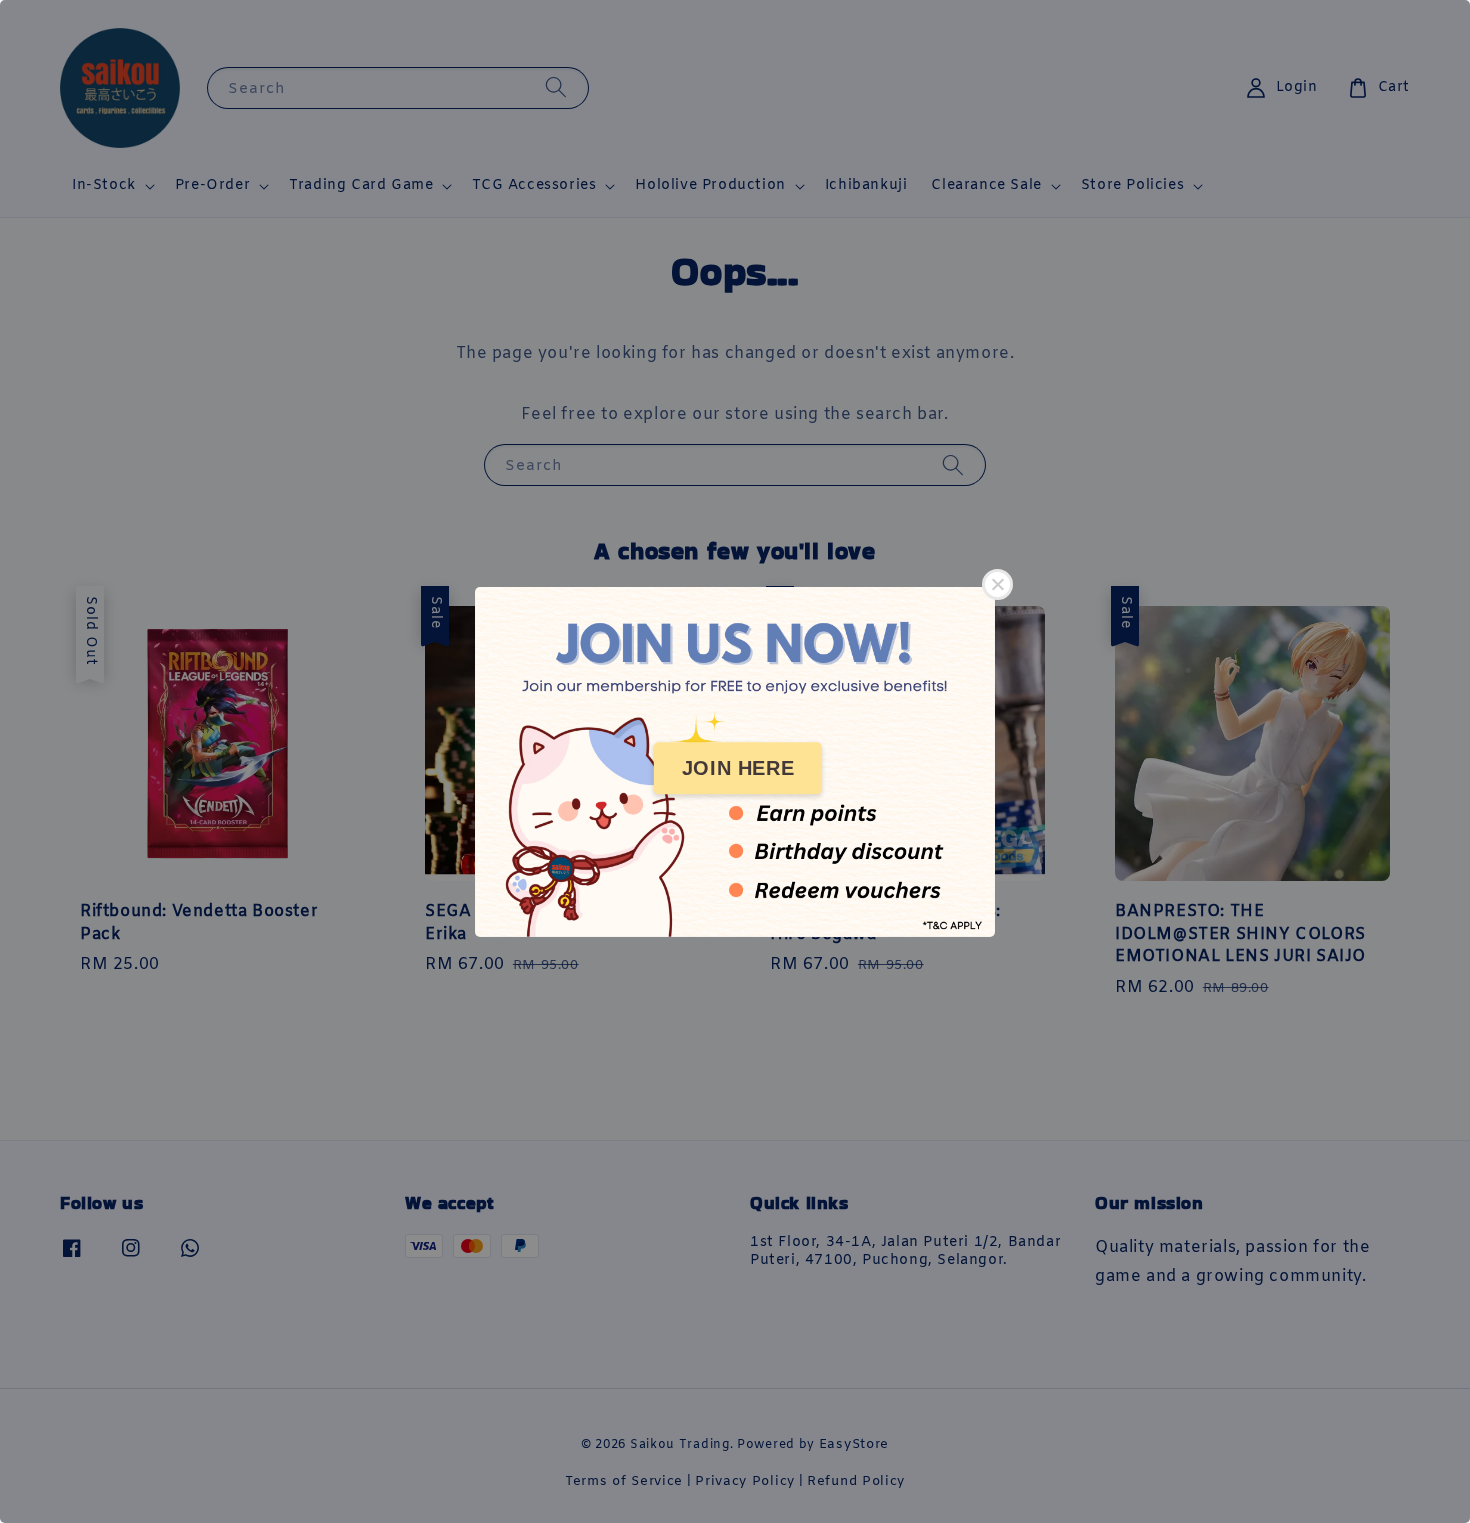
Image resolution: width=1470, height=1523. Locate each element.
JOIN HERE (738, 768)
